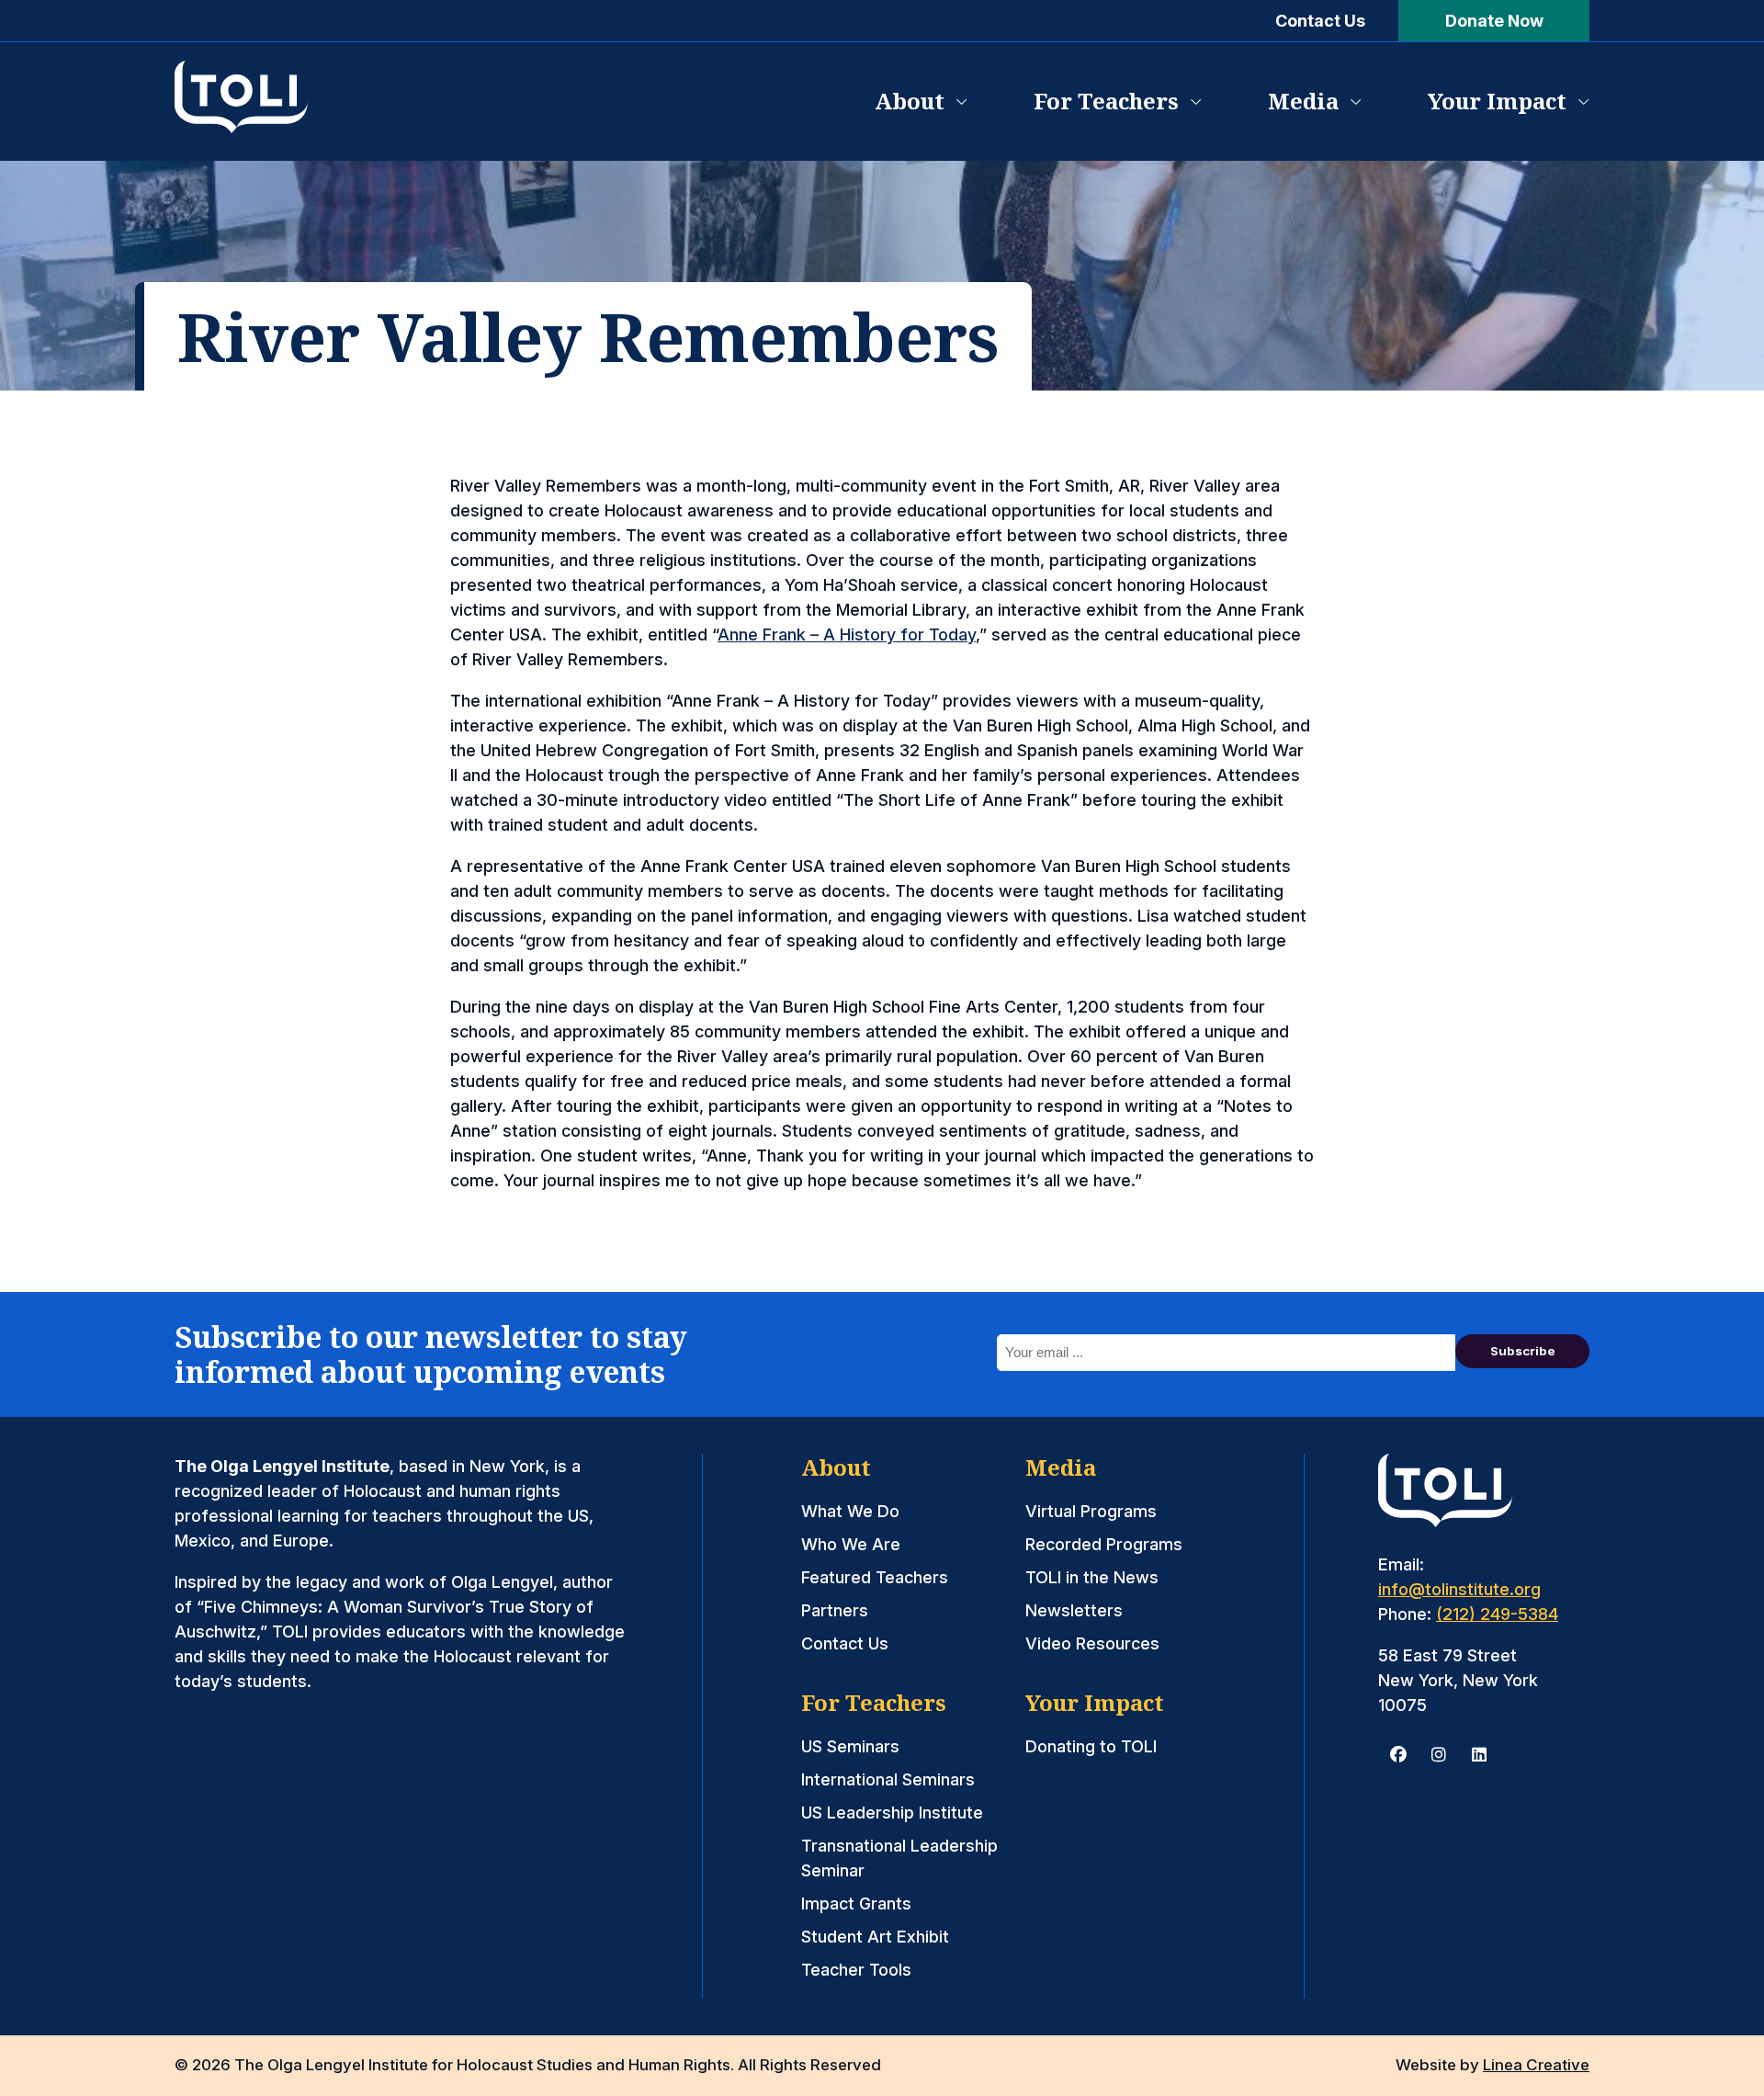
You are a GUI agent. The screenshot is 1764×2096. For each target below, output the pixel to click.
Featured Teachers (875, 1577)
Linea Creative (1536, 2065)
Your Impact (1497, 101)
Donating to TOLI (1091, 1746)
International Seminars (888, 1779)
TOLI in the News (1092, 1577)
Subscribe (1523, 1351)
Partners (835, 1610)
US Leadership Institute (892, 1813)
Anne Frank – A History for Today (847, 634)
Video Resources (1092, 1643)
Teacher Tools (856, 1970)
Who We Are (851, 1544)
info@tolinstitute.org (1459, 1589)
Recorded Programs (1104, 1544)
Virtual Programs (1091, 1511)
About (910, 101)
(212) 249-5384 (1497, 1614)
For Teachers (1106, 101)
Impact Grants (856, 1903)
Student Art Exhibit (875, 1937)
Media (1303, 101)
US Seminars (850, 1746)
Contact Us (1320, 21)
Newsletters (1074, 1610)
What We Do (850, 1511)
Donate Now (1494, 21)
